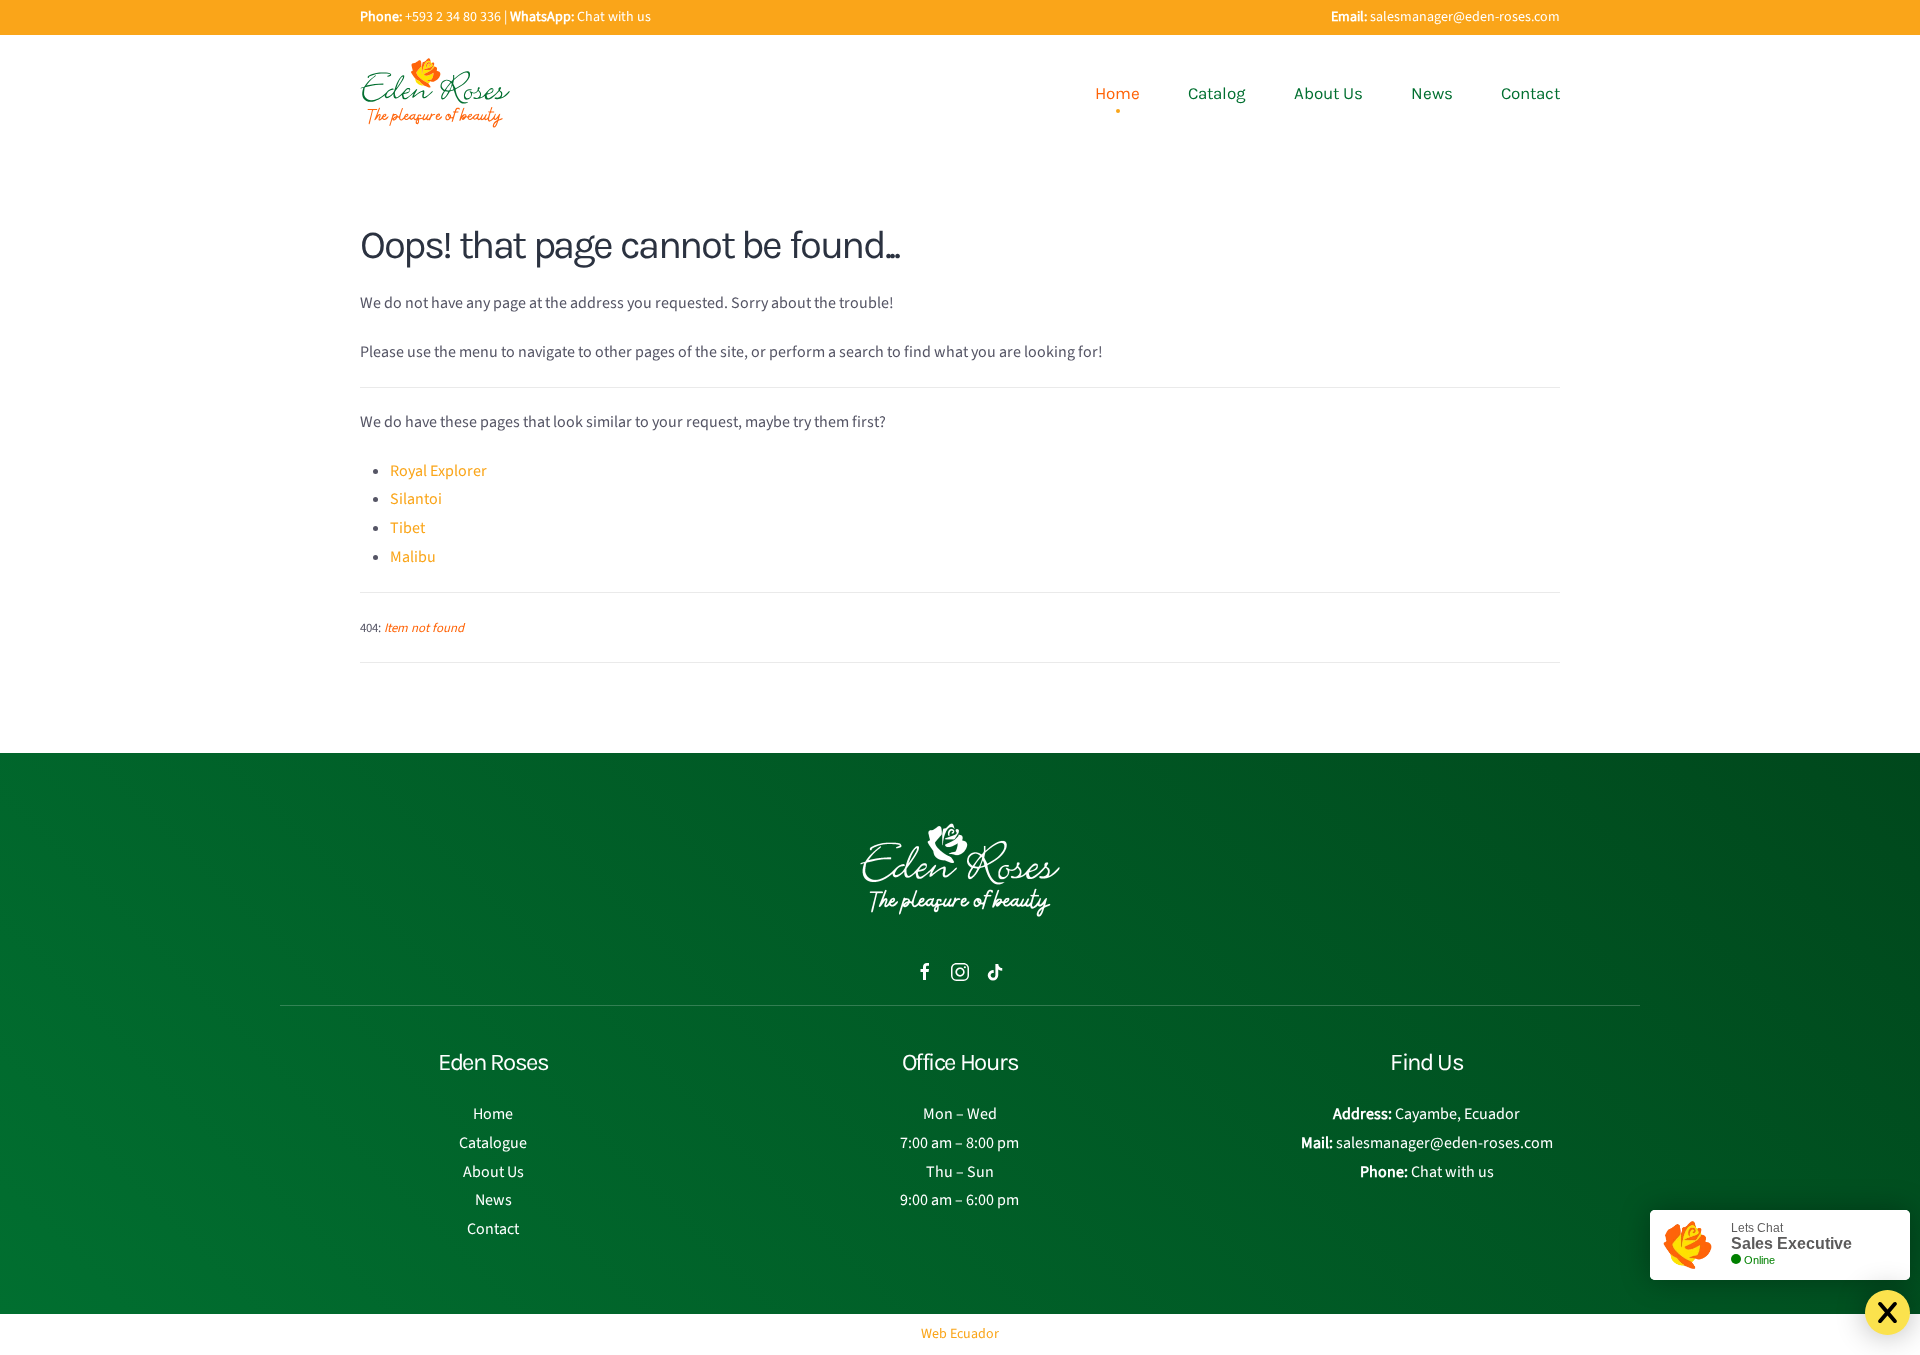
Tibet (407, 528)
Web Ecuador (960, 1334)
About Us (1328, 93)
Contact (1530, 93)
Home (1117, 93)
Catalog (1217, 93)
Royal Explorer (438, 471)
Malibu (413, 557)
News (1432, 93)
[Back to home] (435, 93)
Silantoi (416, 499)
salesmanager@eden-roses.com (1465, 17)
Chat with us (614, 17)
